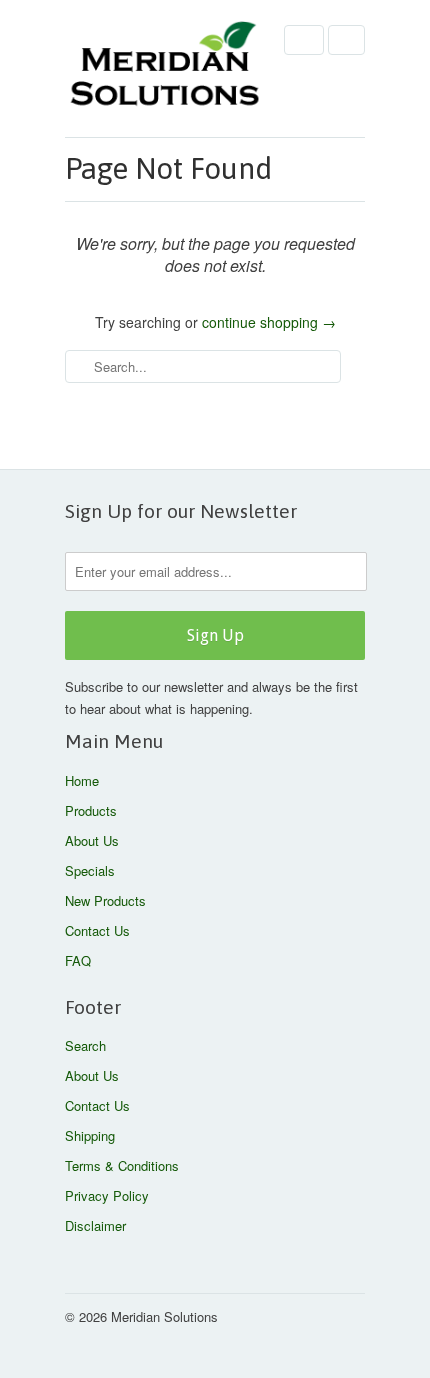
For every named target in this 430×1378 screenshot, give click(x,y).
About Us (92, 840)
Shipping (90, 1135)
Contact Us (97, 930)
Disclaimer (95, 1225)
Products (91, 810)
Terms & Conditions (122, 1165)
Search (85, 1045)
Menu (304, 40)
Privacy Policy (107, 1195)
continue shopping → (269, 322)
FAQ (78, 960)
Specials (90, 870)
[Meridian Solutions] (165, 68)
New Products (105, 900)
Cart (346, 40)
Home (82, 780)
